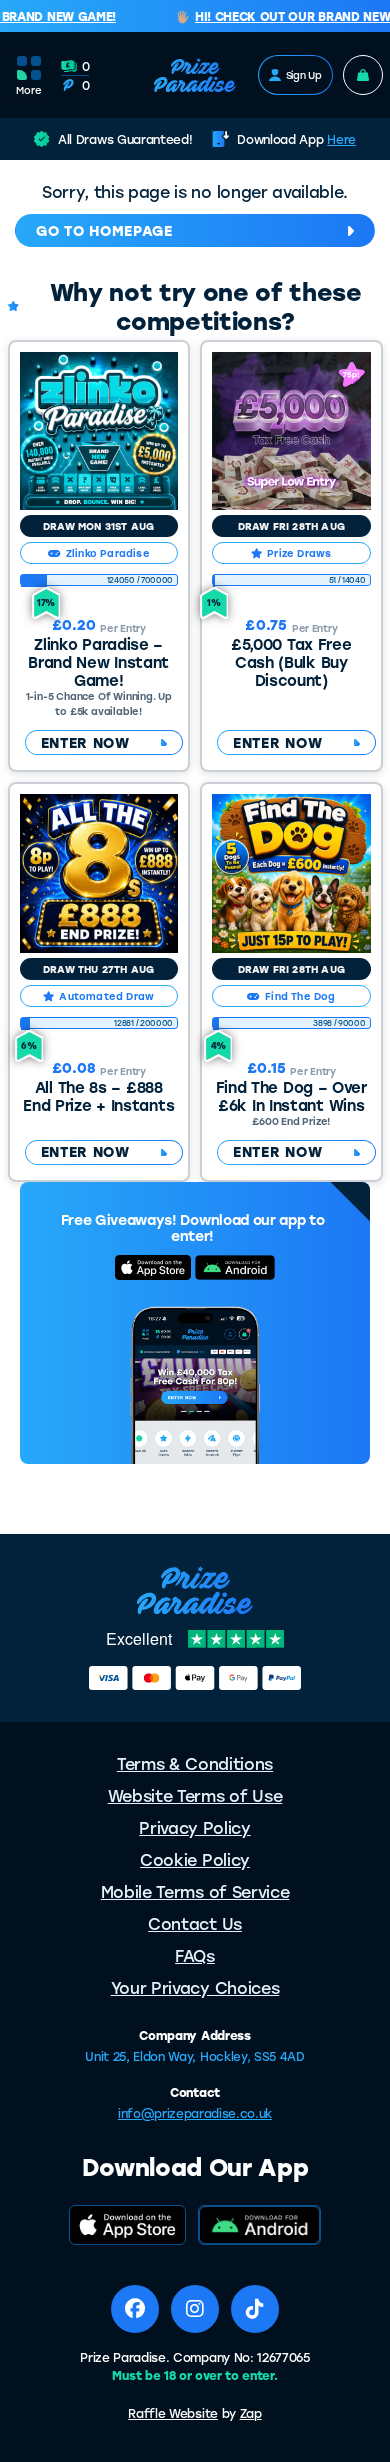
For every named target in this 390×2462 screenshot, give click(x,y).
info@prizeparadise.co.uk (195, 2113)
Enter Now (85, 742)
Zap (251, 2413)
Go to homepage (104, 230)
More (29, 90)
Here (341, 139)
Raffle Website (173, 2413)
